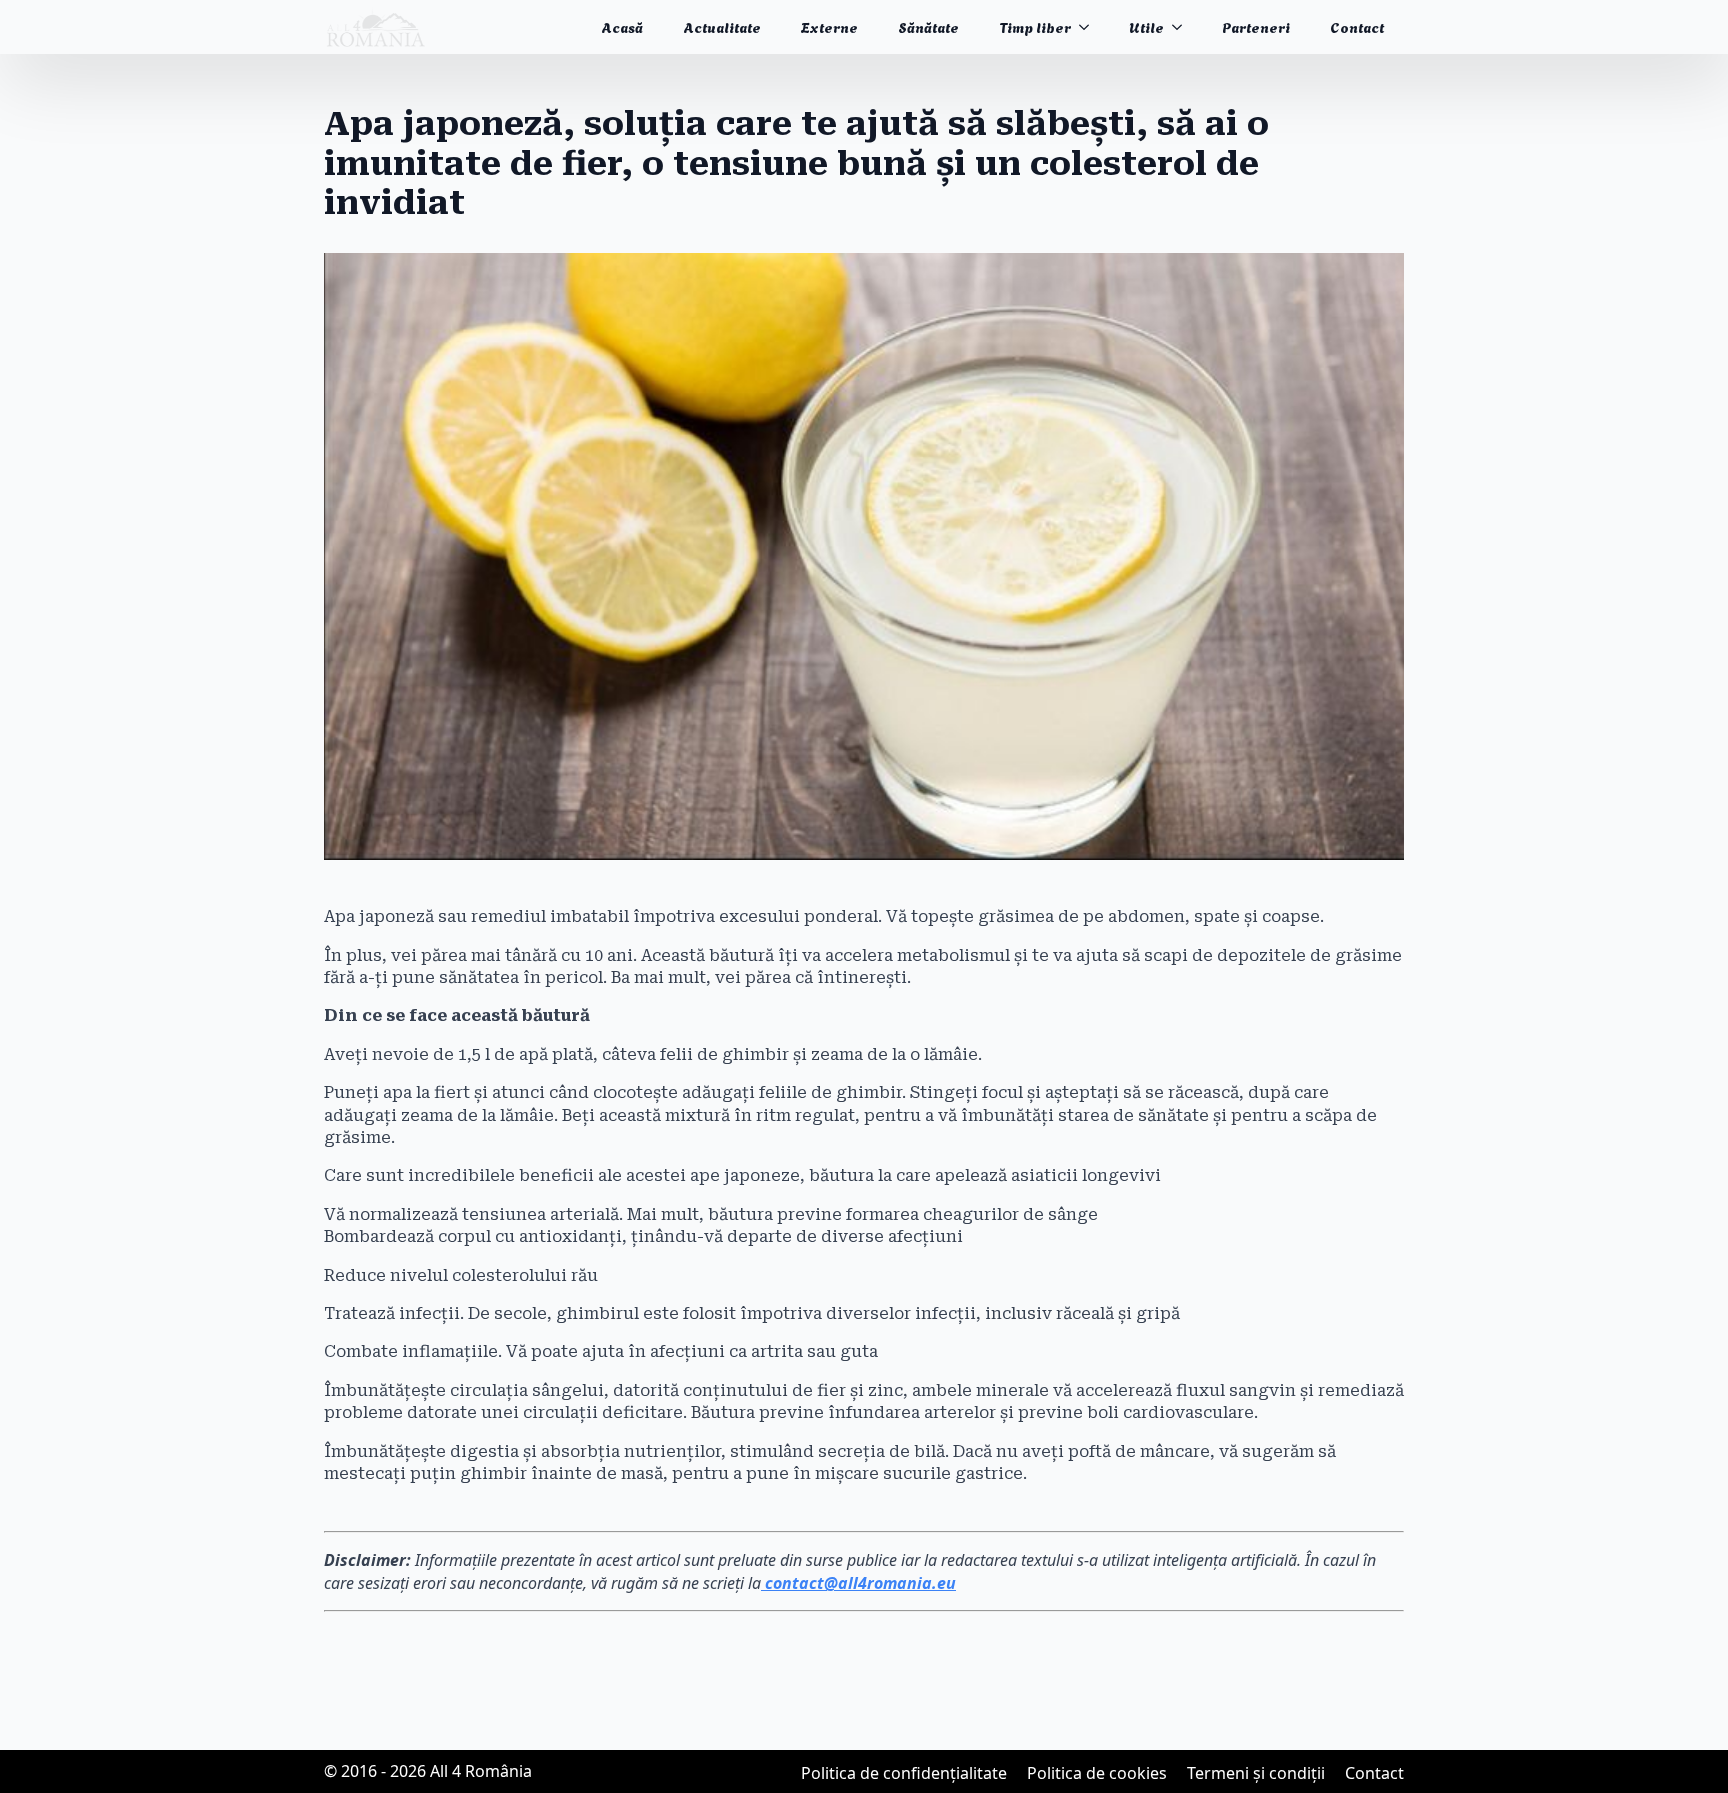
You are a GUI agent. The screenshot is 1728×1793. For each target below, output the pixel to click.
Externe (829, 26)
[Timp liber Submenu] (1090, 27)
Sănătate (928, 26)
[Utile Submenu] (1183, 27)
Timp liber (1035, 26)
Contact (1357, 26)
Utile (1146, 26)
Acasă (622, 26)
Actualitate (722, 26)
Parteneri (1256, 26)
